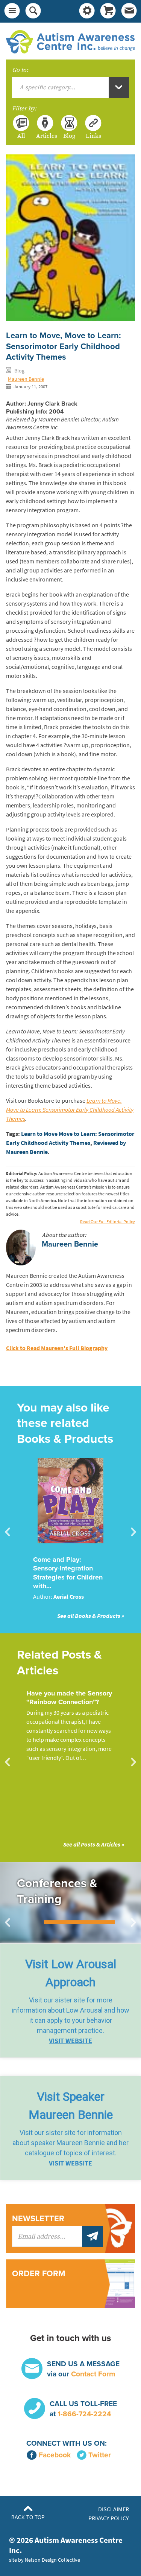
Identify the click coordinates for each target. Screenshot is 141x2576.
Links (93, 136)
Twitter (100, 2455)
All (21, 136)
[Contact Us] (129, 11)
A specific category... (48, 87)
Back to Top (28, 2517)
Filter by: (24, 108)
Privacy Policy (109, 2518)
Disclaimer (114, 2509)
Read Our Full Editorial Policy (108, 1222)
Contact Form (93, 2374)
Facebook (55, 2455)
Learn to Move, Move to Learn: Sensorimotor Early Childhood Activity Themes (70, 1110)
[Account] (87, 11)
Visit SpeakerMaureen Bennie (71, 2106)
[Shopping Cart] (108, 11)
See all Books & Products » (91, 1616)
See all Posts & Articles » (94, 1844)
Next (133, 1532)
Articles (45, 136)
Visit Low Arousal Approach (71, 1973)
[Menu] (12, 11)
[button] (70, 2001)
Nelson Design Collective (52, 2560)
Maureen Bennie (26, 379)
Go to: (20, 70)
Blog (69, 136)
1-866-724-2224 (84, 2414)
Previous (8, 1532)
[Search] (33, 11)
